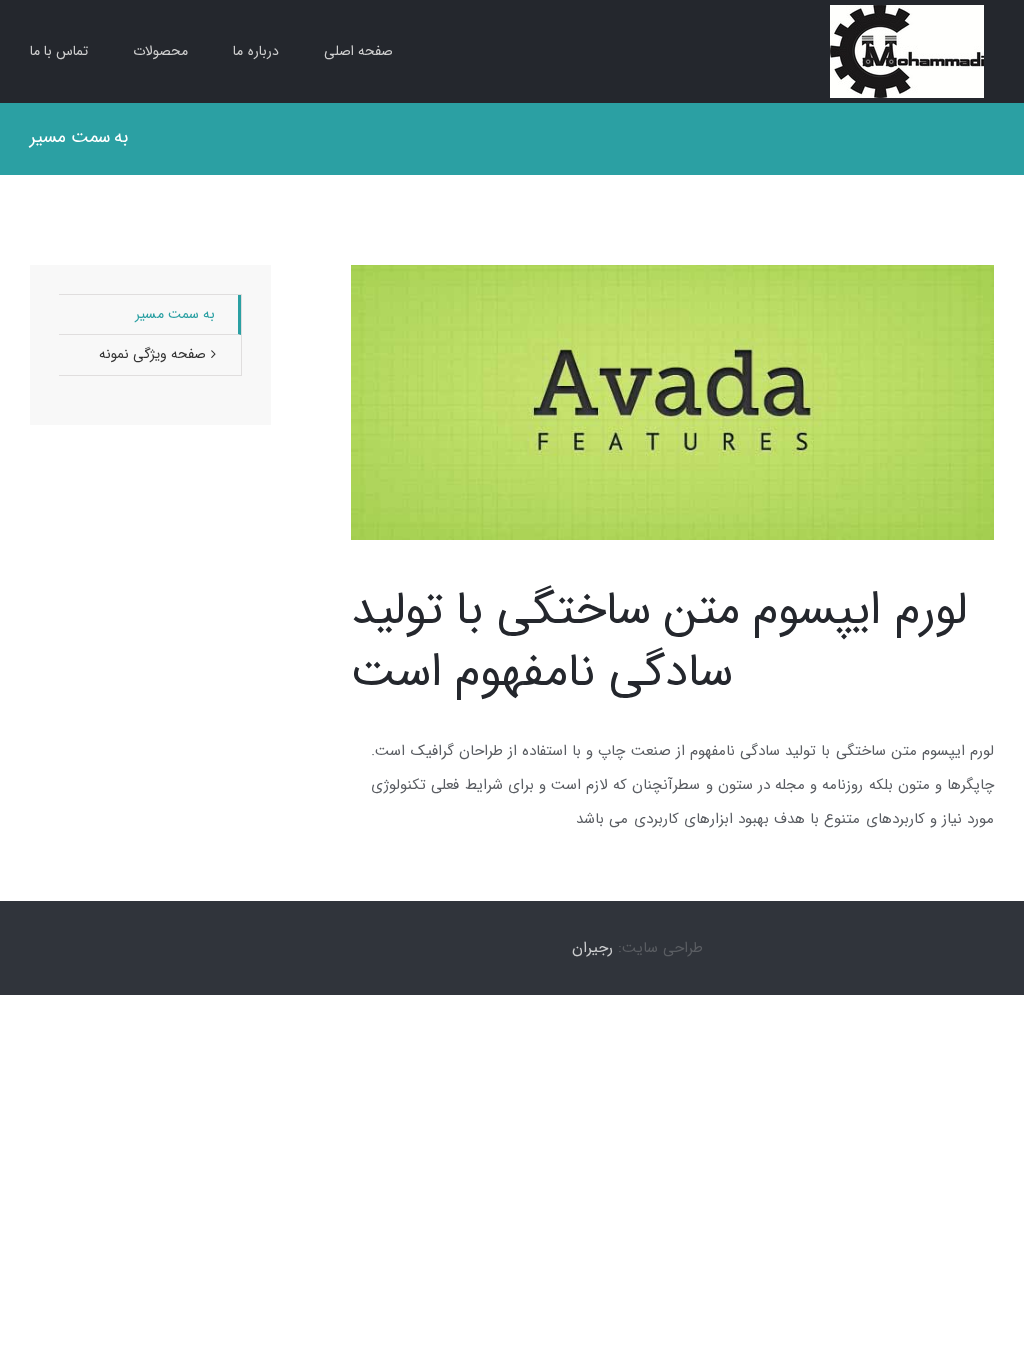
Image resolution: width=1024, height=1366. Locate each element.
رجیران (592, 948)
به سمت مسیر (175, 314)
